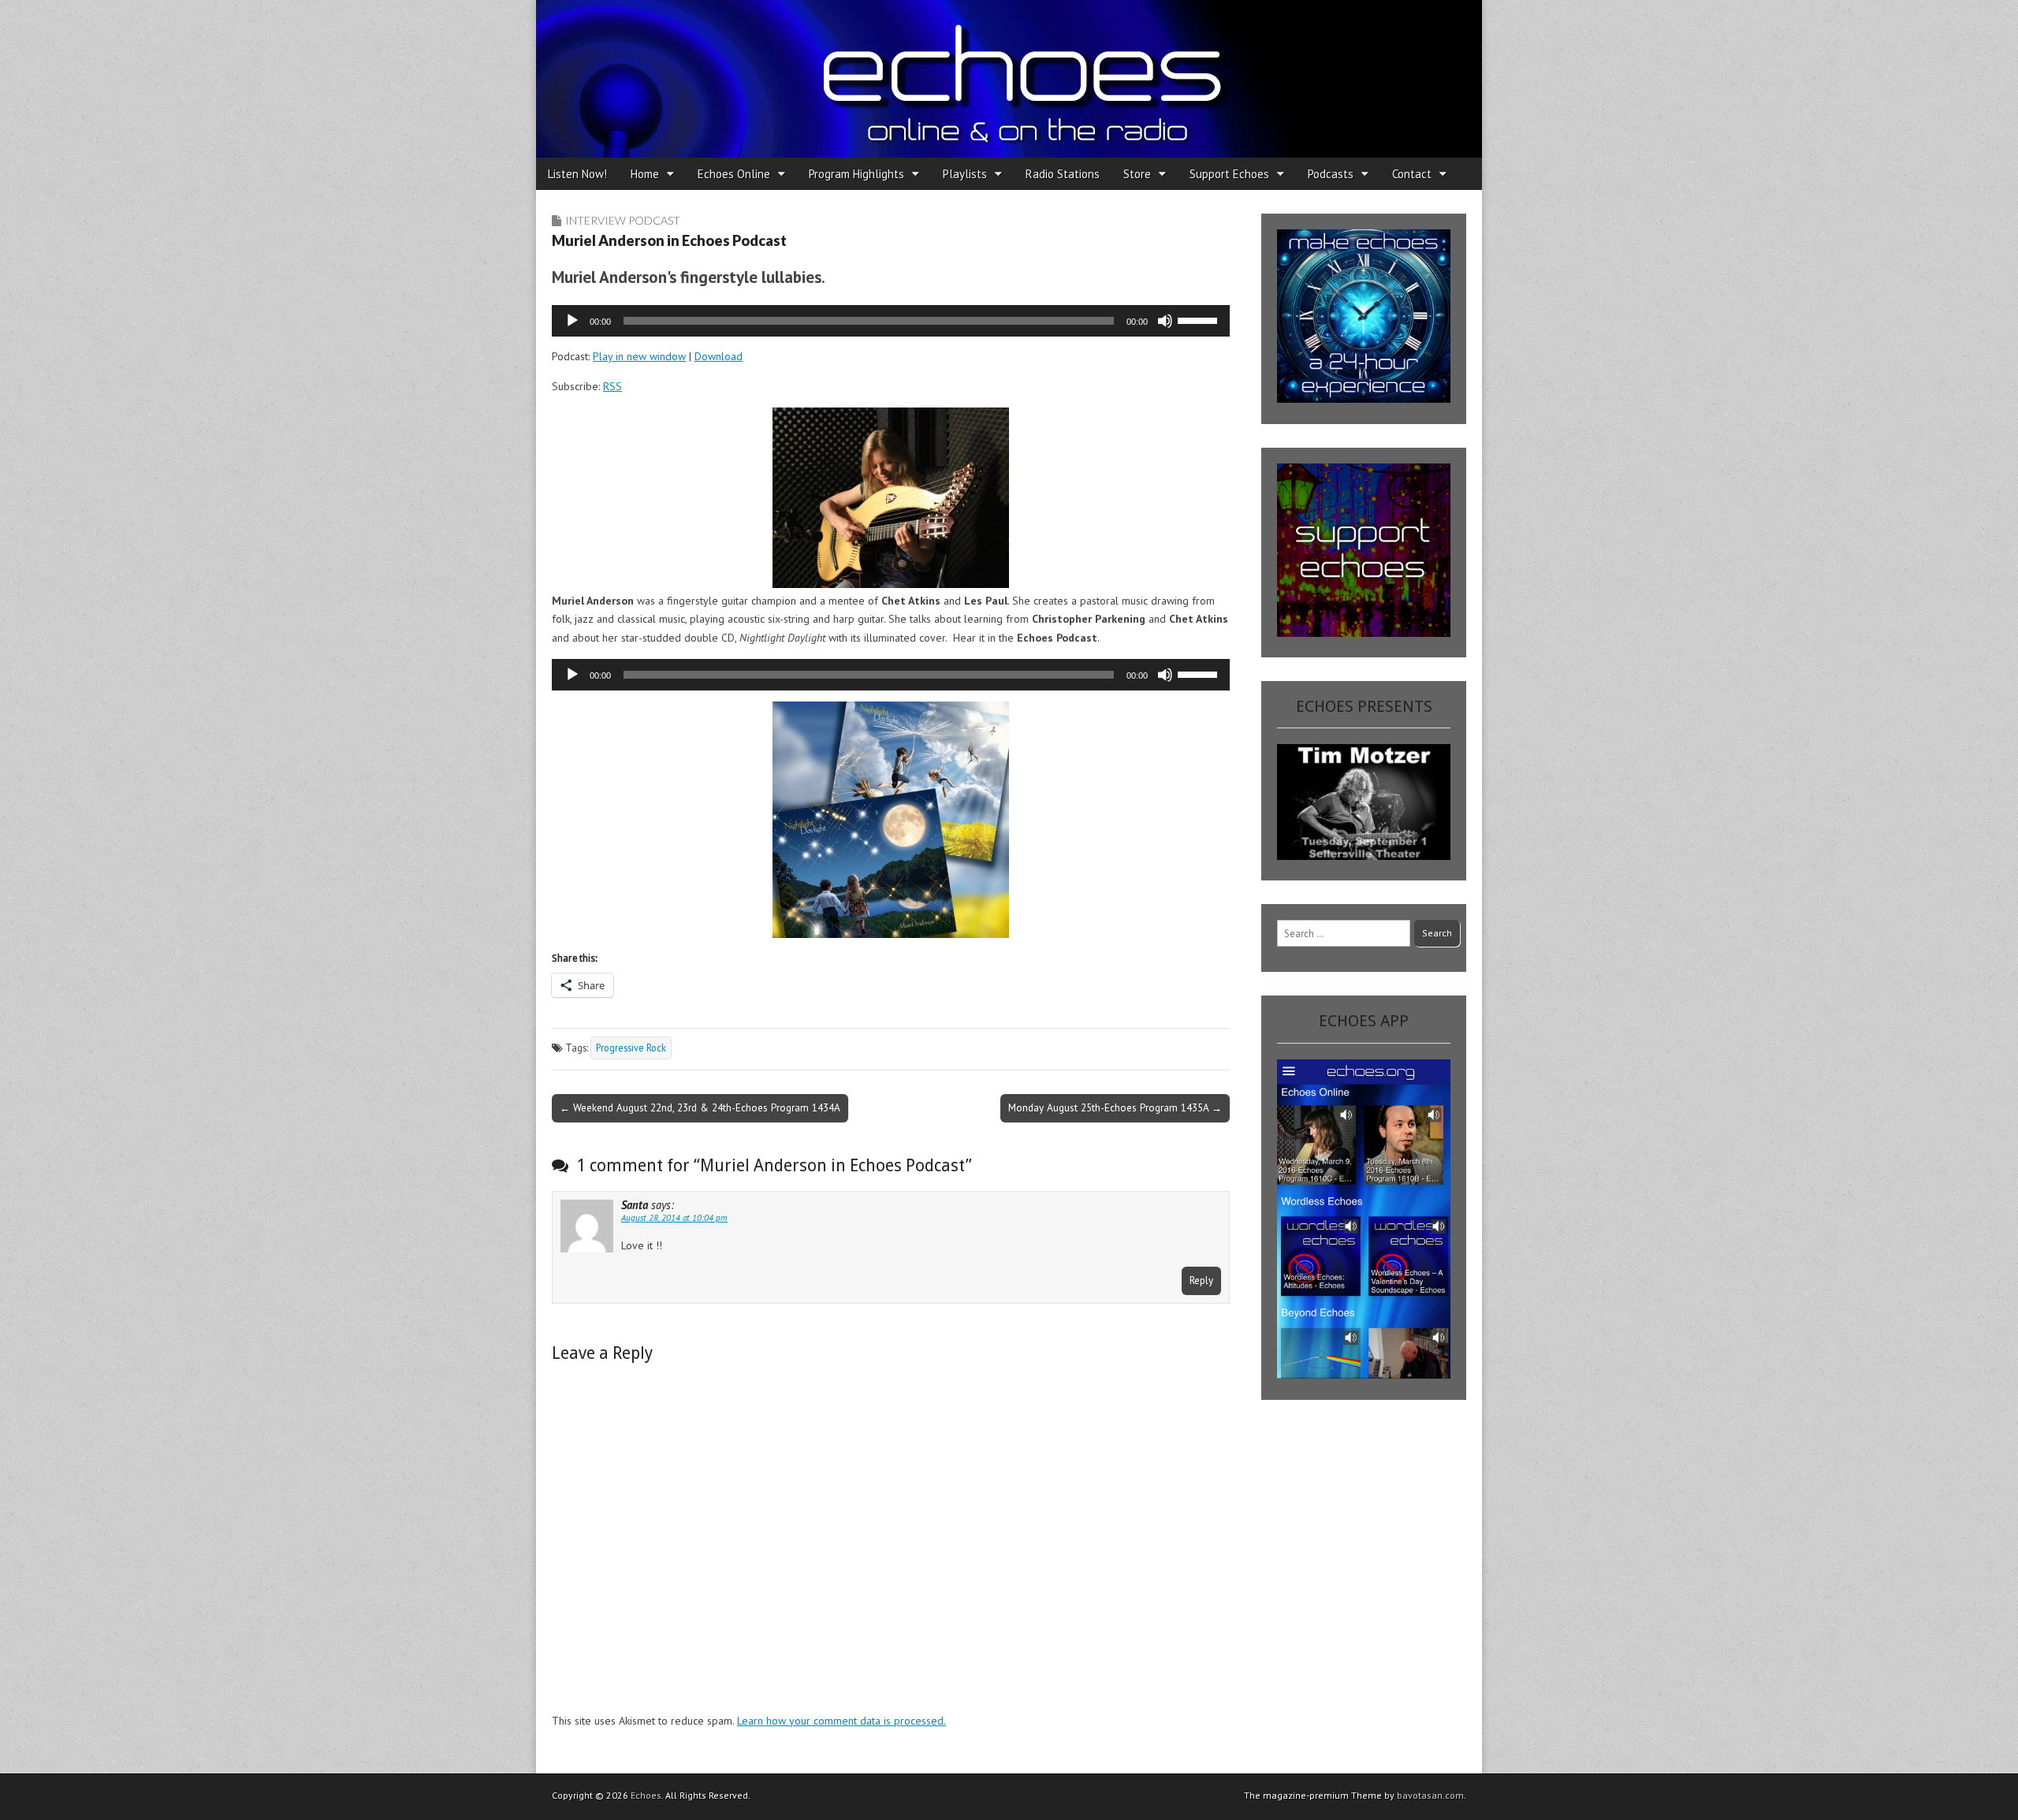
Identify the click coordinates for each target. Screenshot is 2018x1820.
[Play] (572, 321)
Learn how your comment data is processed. (841, 1721)
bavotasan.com (1430, 1795)
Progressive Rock (631, 1048)
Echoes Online (734, 174)
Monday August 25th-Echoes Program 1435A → (1115, 1107)
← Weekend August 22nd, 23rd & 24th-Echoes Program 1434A (700, 1107)
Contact (1412, 174)
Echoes (646, 1795)
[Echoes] (1009, 79)
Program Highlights (856, 174)
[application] (891, 321)
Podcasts (1331, 174)
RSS (612, 386)
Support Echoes (1229, 174)
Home (645, 174)
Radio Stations (1063, 174)
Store (1137, 174)
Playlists (965, 174)
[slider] (1200, 319)
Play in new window (639, 356)
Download (719, 356)
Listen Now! (577, 174)
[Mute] (1165, 321)
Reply (1201, 1280)
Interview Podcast (623, 220)
